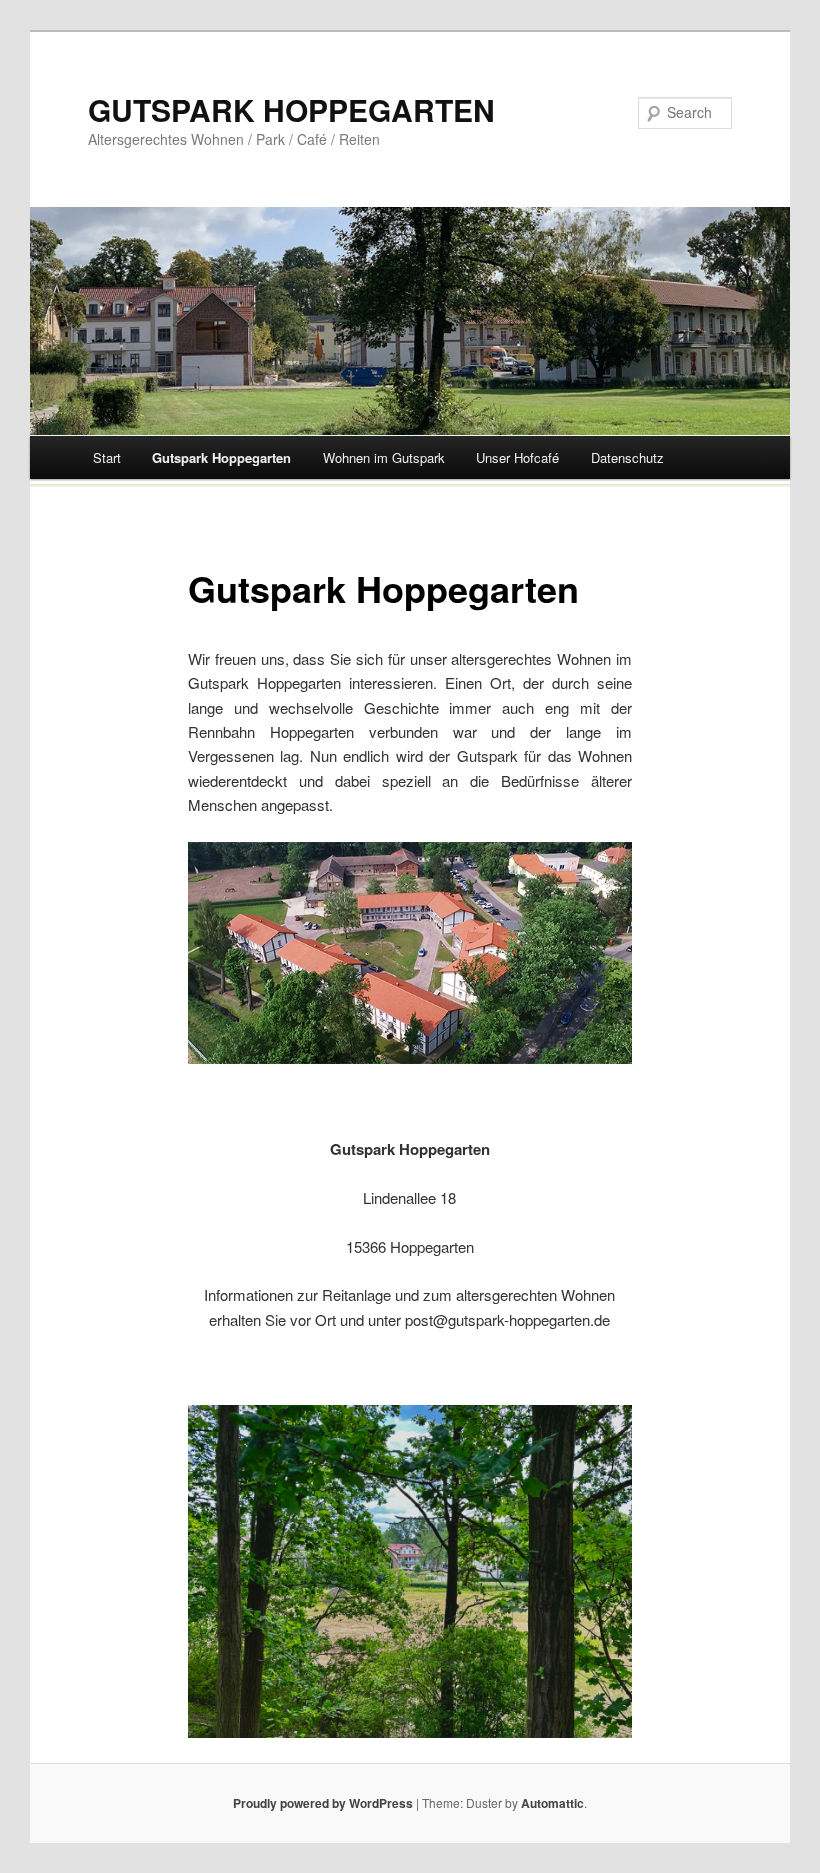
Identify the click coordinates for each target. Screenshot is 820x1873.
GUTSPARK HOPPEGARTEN (291, 109)
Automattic (552, 1803)
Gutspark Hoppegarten (221, 457)
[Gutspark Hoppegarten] (410, 953)
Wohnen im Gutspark (384, 457)
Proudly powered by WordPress (323, 1803)
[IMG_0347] (410, 1571)
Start (107, 457)
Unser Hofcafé (517, 457)
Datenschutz (627, 457)
